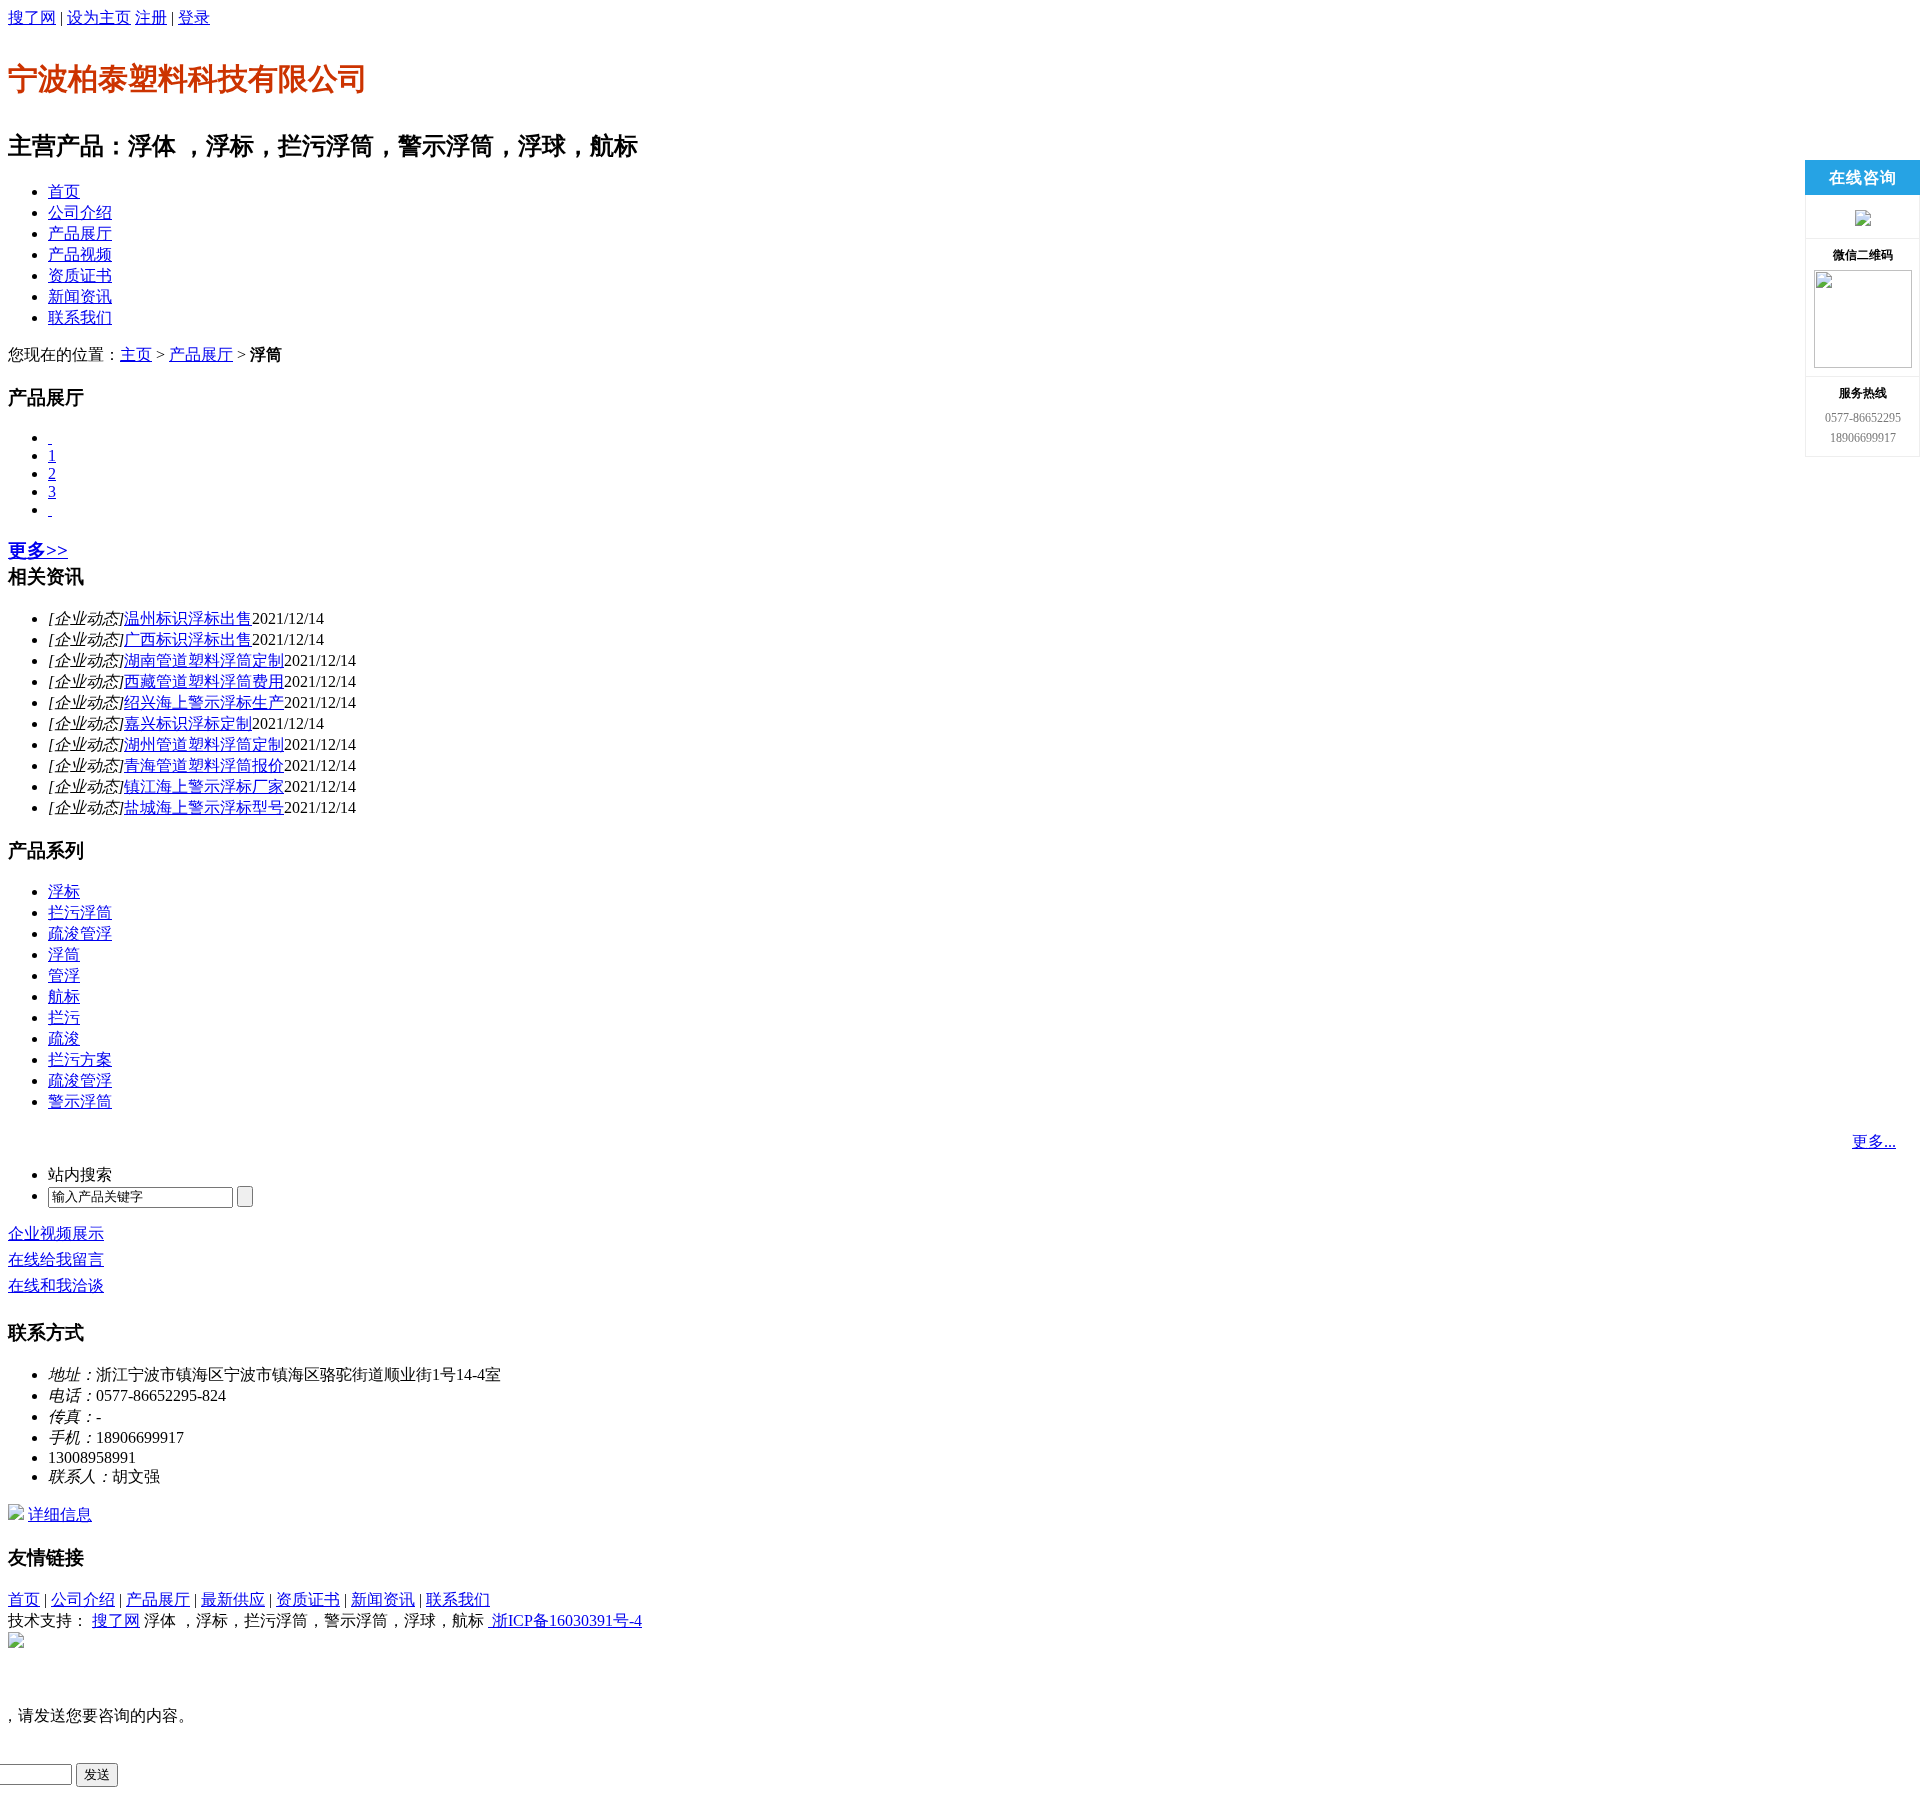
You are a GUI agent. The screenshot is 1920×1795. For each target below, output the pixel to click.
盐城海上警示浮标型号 (204, 807)
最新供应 (233, 1599)
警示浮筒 (80, 1101)
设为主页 (99, 17)
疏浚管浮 (80, 933)
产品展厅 (80, 233)
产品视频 (80, 254)
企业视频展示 (56, 1233)
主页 (136, 354)
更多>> (38, 550)
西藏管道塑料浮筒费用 (204, 681)
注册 (151, 17)
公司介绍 (80, 212)
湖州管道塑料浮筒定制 (204, 744)
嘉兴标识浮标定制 (188, 723)
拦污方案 (80, 1059)
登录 (194, 17)
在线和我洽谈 (56, 1285)
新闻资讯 (80, 296)
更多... (1874, 1141)
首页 (64, 191)
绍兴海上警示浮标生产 (204, 702)
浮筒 (64, 954)
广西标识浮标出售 (188, 639)
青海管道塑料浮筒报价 (204, 765)
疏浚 (64, 1038)
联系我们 (80, 317)
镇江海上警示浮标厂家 (204, 786)
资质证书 (80, 275)
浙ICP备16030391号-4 (565, 1620)
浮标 (64, 891)
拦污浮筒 (80, 912)
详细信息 (60, 1514)
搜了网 (32, 17)
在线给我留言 (56, 1259)
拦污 (64, 1017)
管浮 (64, 975)
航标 (64, 996)
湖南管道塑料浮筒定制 (204, 660)
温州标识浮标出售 (188, 618)
